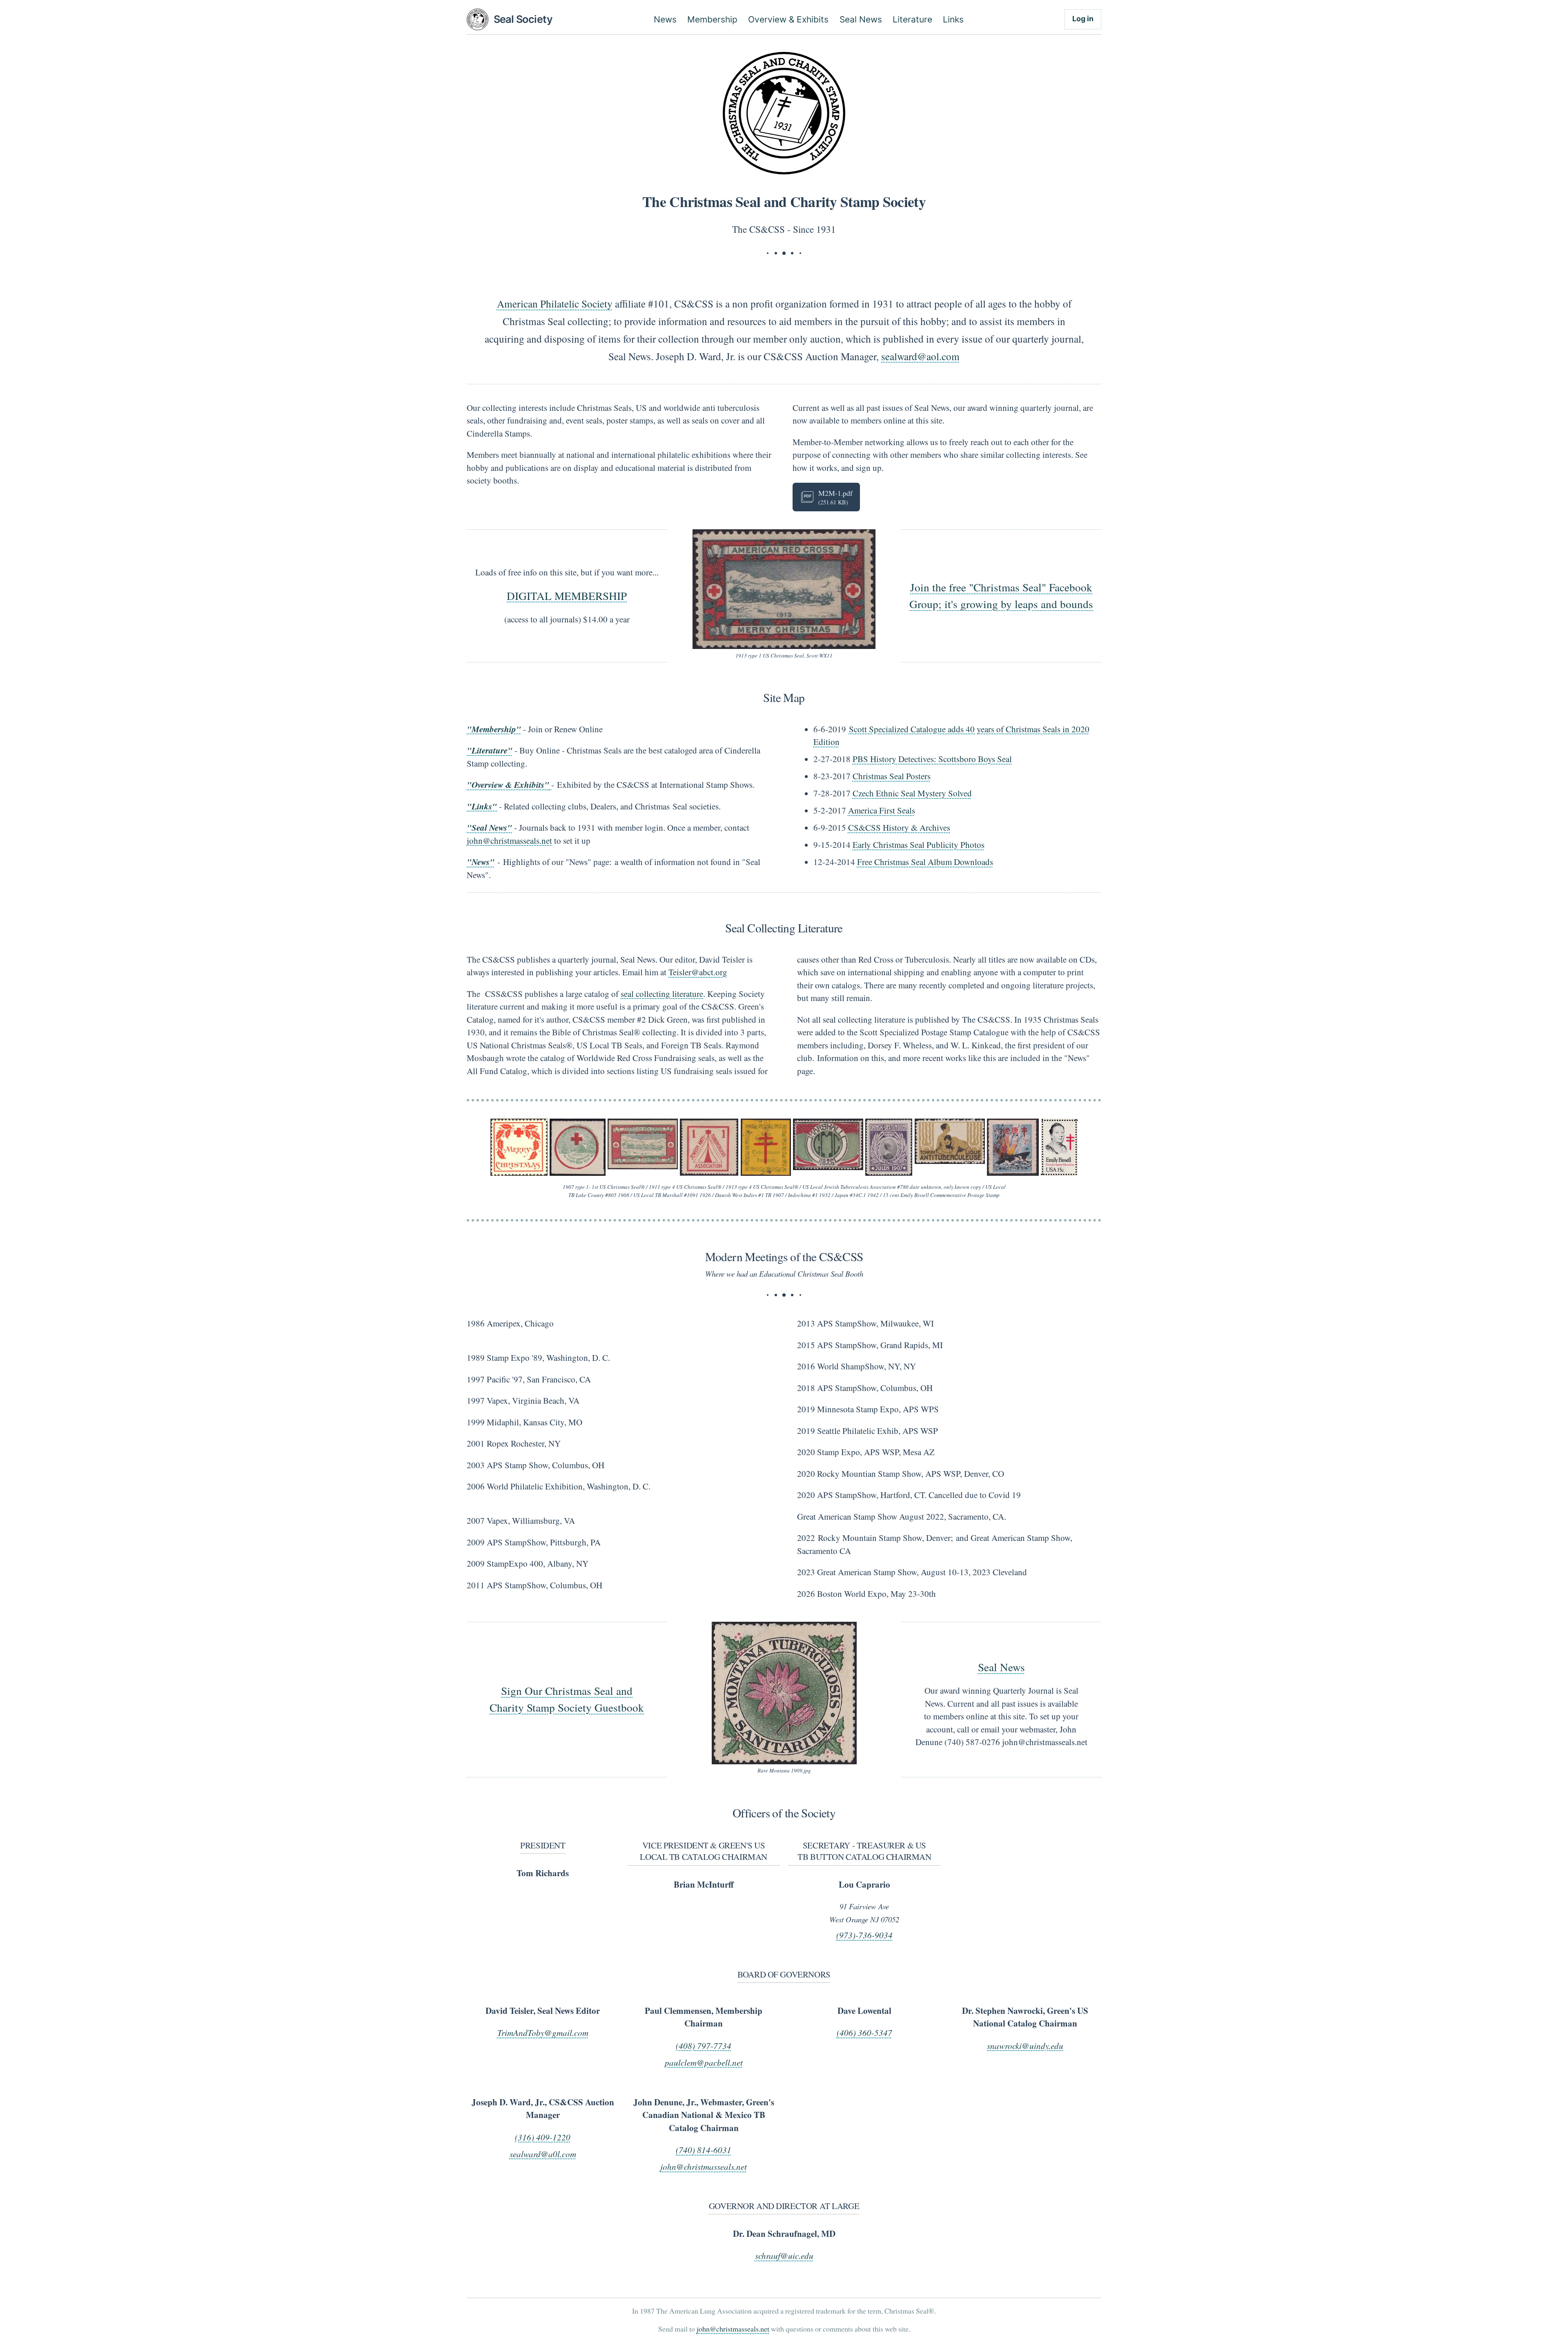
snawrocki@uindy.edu (1025, 2046)
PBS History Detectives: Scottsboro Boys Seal (932, 759)
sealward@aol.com (920, 356)
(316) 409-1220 (543, 2137)
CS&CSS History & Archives (899, 827)
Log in (1083, 19)
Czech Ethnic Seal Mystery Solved (912, 793)
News (665, 19)
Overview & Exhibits (788, 19)
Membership (712, 19)
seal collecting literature (662, 994)
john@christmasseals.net (509, 840)
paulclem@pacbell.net (704, 2062)
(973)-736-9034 (864, 1935)
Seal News (861, 19)
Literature (912, 19)
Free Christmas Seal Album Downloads (925, 862)
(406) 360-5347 (864, 2033)
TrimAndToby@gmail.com (543, 2033)
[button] (784, 589)
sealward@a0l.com (543, 2154)
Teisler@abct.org (698, 972)
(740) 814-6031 (704, 2150)
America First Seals (882, 810)
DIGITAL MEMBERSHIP (567, 596)
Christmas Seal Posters (892, 776)
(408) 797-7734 (704, 2046)
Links (953, 19)
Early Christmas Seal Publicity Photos (919, 845)
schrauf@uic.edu (784, 2256)
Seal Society (523, 19)
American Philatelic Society (555, 303)
